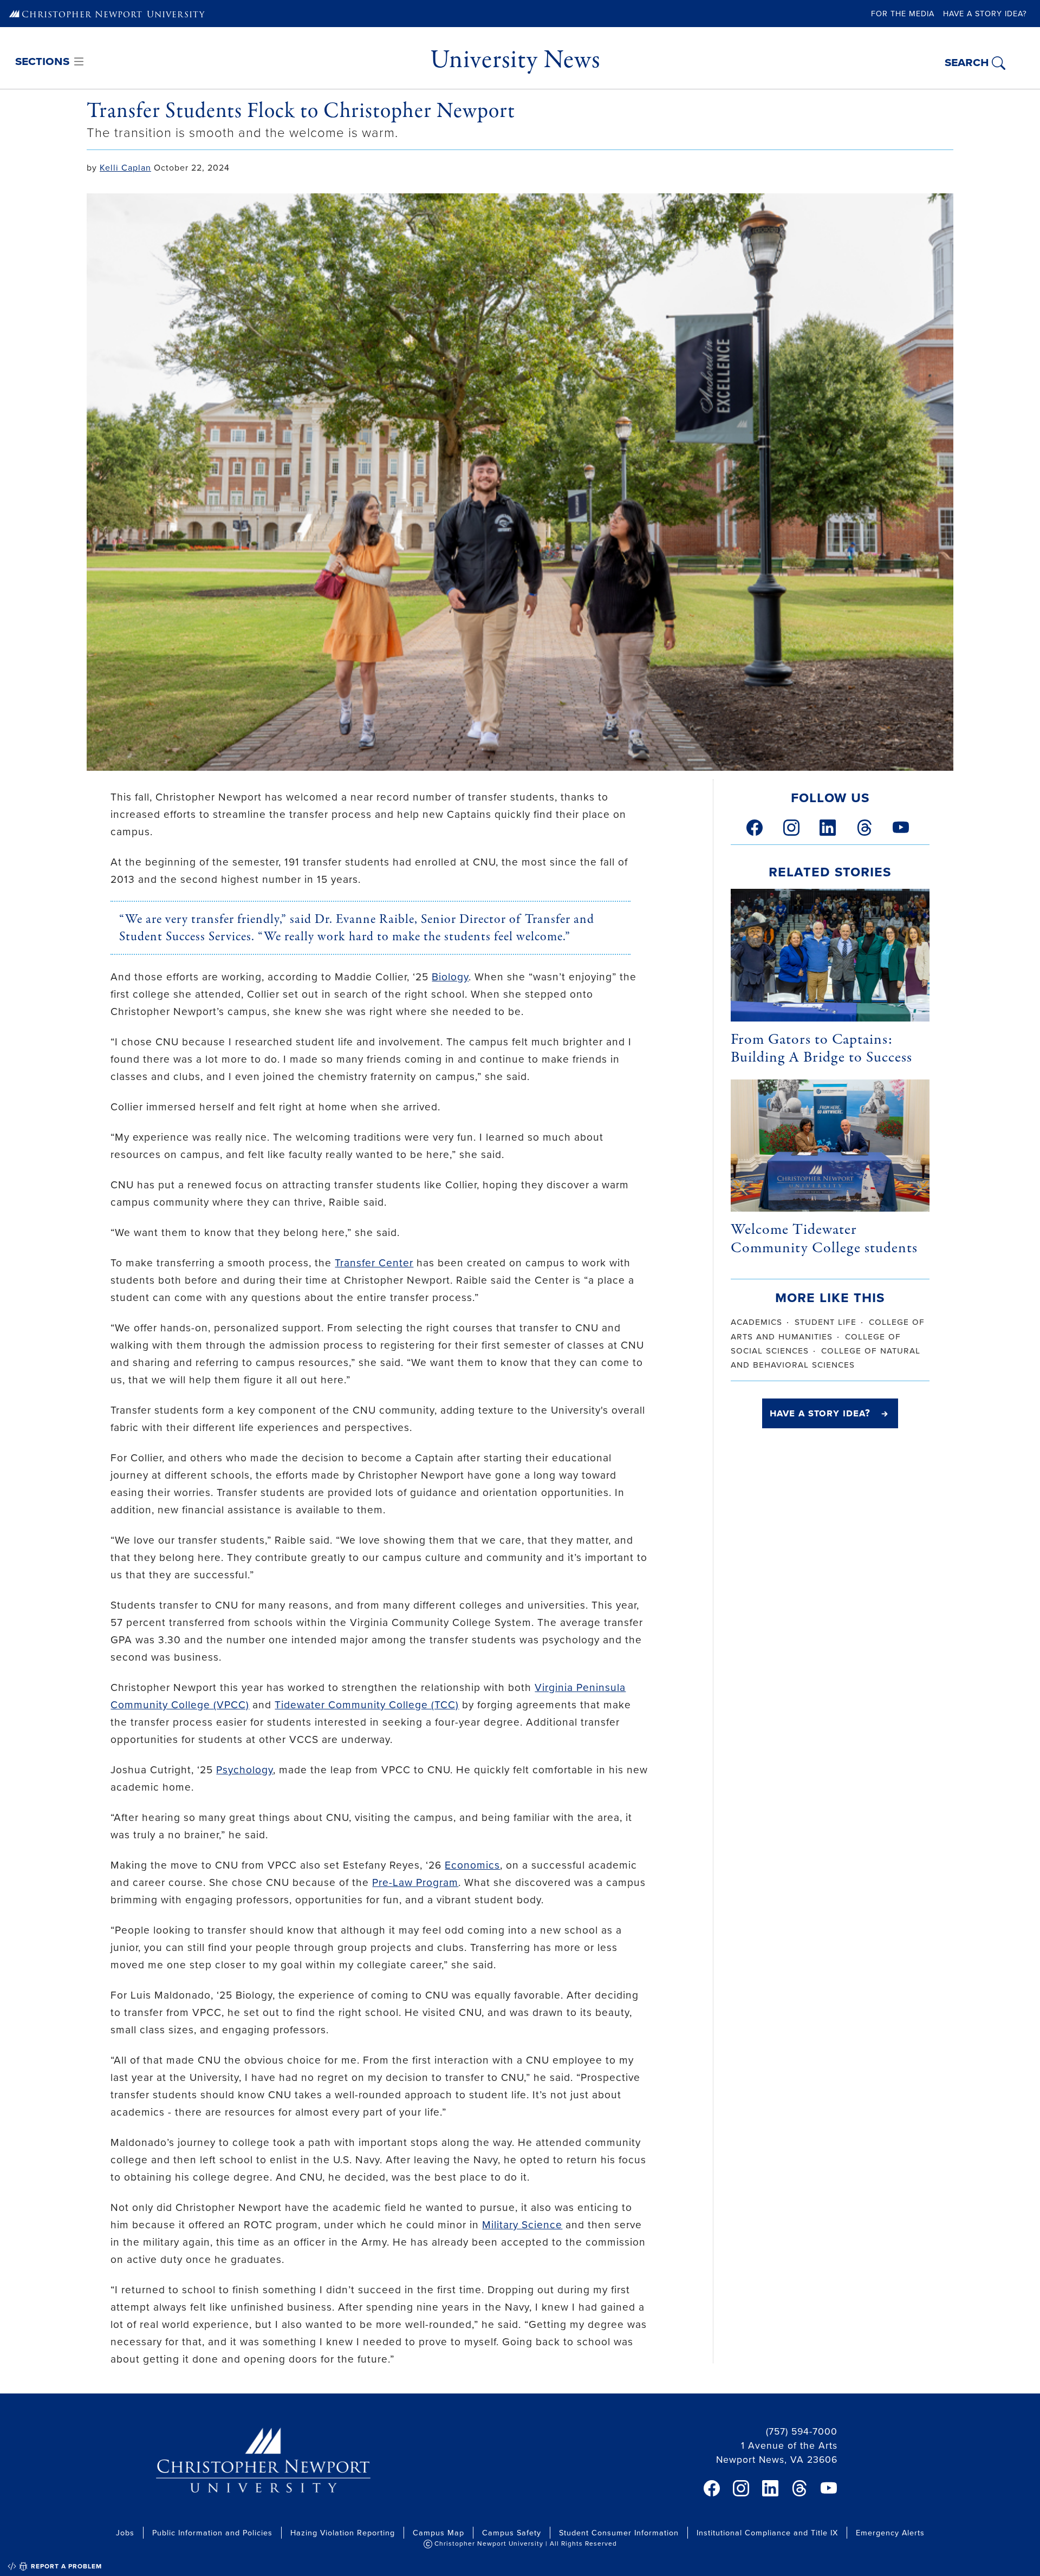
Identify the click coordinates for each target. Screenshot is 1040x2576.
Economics (472, 1865)
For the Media (903, 13)
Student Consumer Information (619, 2532)
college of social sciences (816, 1343)
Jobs (125, 2532)
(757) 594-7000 (802, 2431)
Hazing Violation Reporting (343, 2532)
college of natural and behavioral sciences (825, 1357)
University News (515, 60)
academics (756, 1321)
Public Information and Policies (212, 2532)
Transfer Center (374, 1262)
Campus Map (438, 2532)
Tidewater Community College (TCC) (367, 1704)
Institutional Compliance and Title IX (767, 2532)
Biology (450, 976)
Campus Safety (512, 2532)
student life (825, 1321)
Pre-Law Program (415, 1882)
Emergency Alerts (890, 2532)
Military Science (522, 2224)
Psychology (245, 1769)
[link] (755, 828)
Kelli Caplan (125, 167)
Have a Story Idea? (985, 13)
